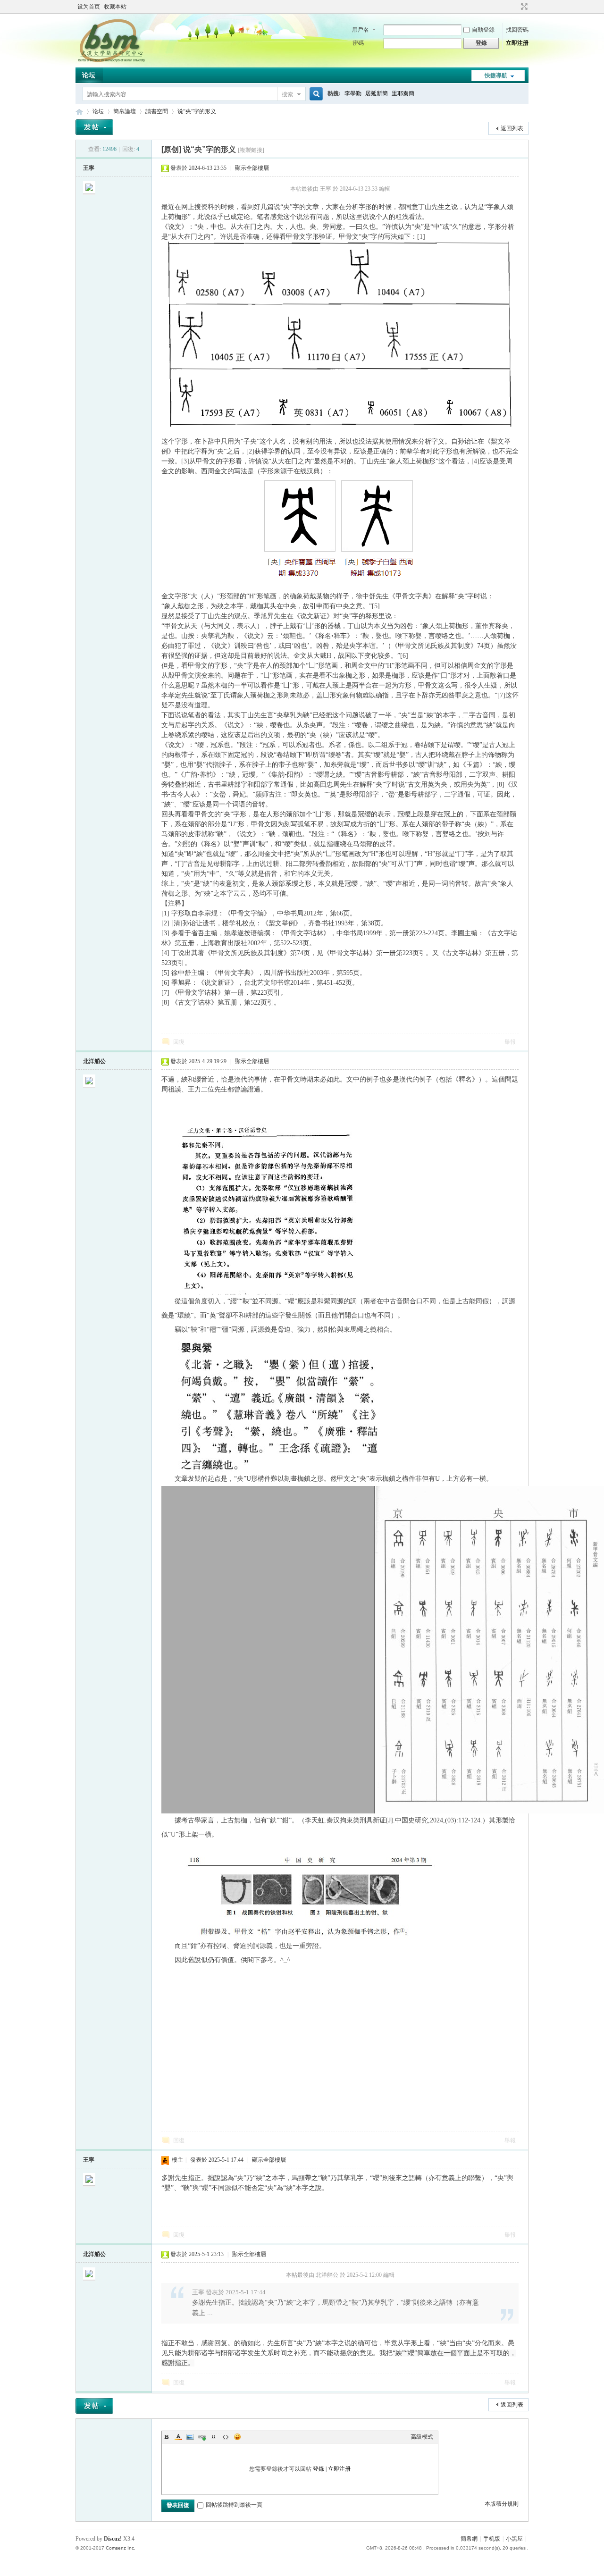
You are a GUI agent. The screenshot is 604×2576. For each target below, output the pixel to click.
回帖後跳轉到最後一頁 (234, 2505)
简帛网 (79, 112)
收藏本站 (115, 7)
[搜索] (315, 94)
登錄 (319, 2469)
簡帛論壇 (125, 111)
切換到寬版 (523, 7)
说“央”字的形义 (197, 111)
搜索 (287, 94)
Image (190, 2437)
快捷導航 (496, 76)
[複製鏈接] (251, 150)
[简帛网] (111, 62)
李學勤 (353, 93)
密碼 (358, 43)
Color (178, 2437)
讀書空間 (157, 111)
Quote (214, 2437)
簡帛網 (469, 2539)
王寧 (89, 168)
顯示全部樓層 (252, 168)
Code (226, 2437)
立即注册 (517, 43)
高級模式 (422, 2437)
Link (202, 2437)
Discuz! (113, 2539)
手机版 (492, 2539)
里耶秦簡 (403, 93)
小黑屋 (514, 2539)
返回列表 (512, 128)
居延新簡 (377, 93)
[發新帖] (94, 127)
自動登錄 (483, 30)
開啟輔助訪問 (515, 7)
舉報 (510, 1042)
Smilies (237, 2437)
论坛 (89, 75)
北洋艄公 (94, 1061)
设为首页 (89, 7)
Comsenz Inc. (121, 2548)
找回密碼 (517, 30)
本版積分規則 (502, 2504)
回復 (179, 1042)
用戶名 (361, 30)
